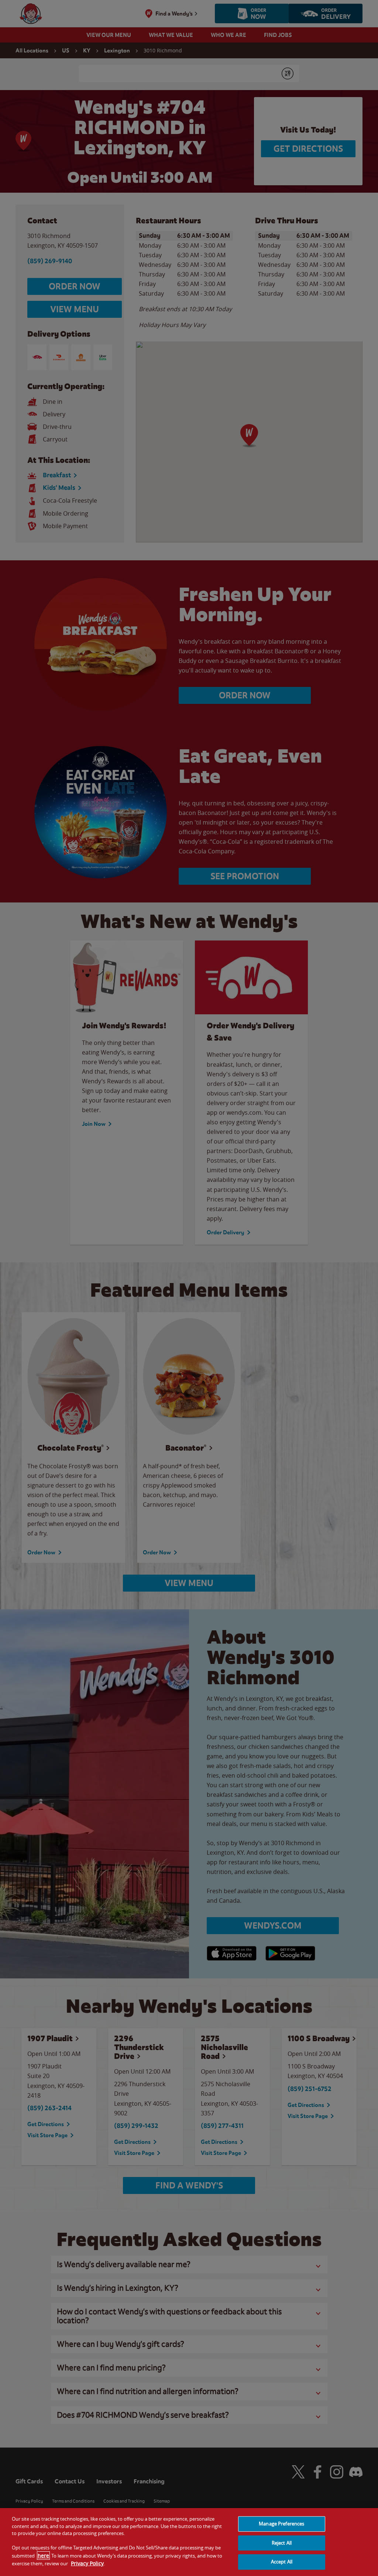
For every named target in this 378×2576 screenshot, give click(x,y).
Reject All (282, 2543)
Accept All (282, 2562)
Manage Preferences (281, 2524)
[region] (189, 2542)
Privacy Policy (87, 2563)
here (43, 2556)
